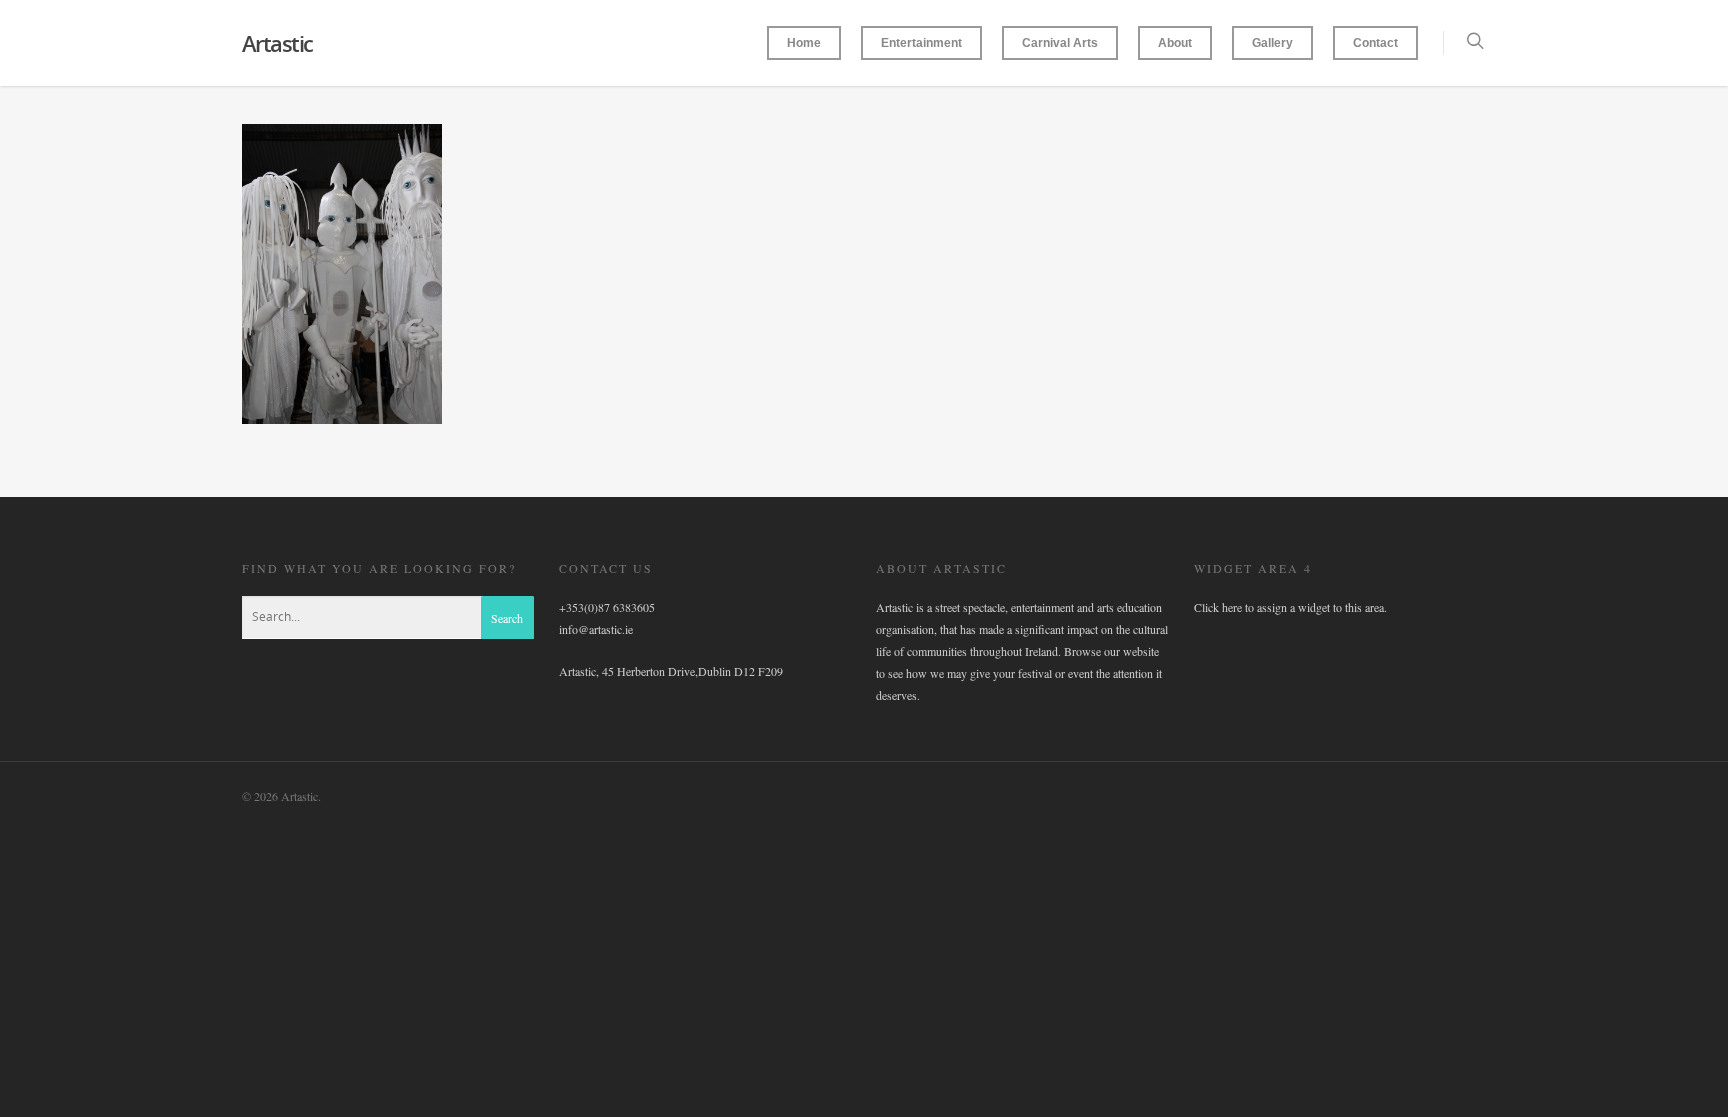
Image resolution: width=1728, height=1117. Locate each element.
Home (804, 43)
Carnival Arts (1060, 43)
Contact (1375, 43)
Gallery (1272, 43)
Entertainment (921, 43)
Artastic (277, 43)
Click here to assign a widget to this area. (1290, 607)
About (1175, 43)
